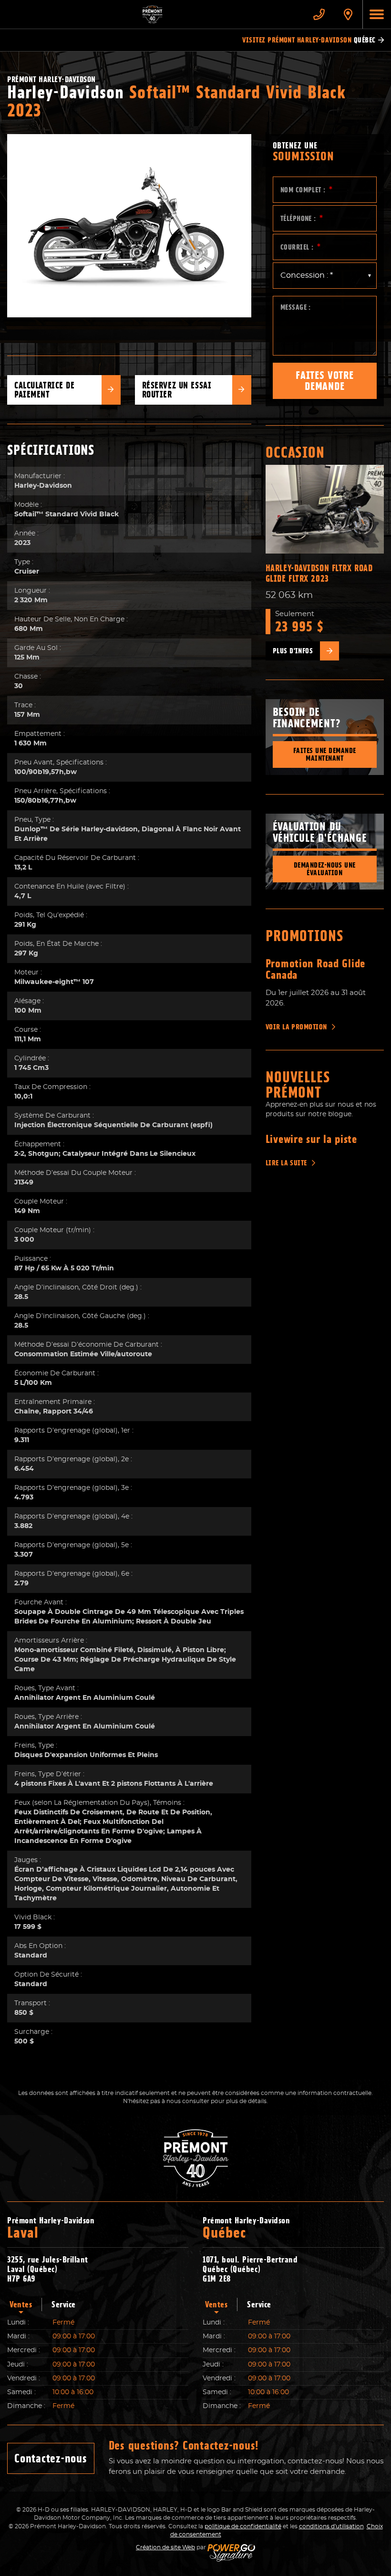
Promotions (305, 936)
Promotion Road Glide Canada (315, 969)
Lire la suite (286, 1163)
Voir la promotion (296, 1027)
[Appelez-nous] (319, 14)
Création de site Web (165, 2547)
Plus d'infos (293, 651)
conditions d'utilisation (331, 2526)
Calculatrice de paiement (45, 390)
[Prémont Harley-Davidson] (152, 14)
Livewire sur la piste (311, 1139)
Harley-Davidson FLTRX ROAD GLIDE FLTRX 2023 (319, 573)
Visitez (309, 40)
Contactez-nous (51, 2458)
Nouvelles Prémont (298, 1085)
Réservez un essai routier (177, 390)
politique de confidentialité (243, 2526)
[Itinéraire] (348, 14)
